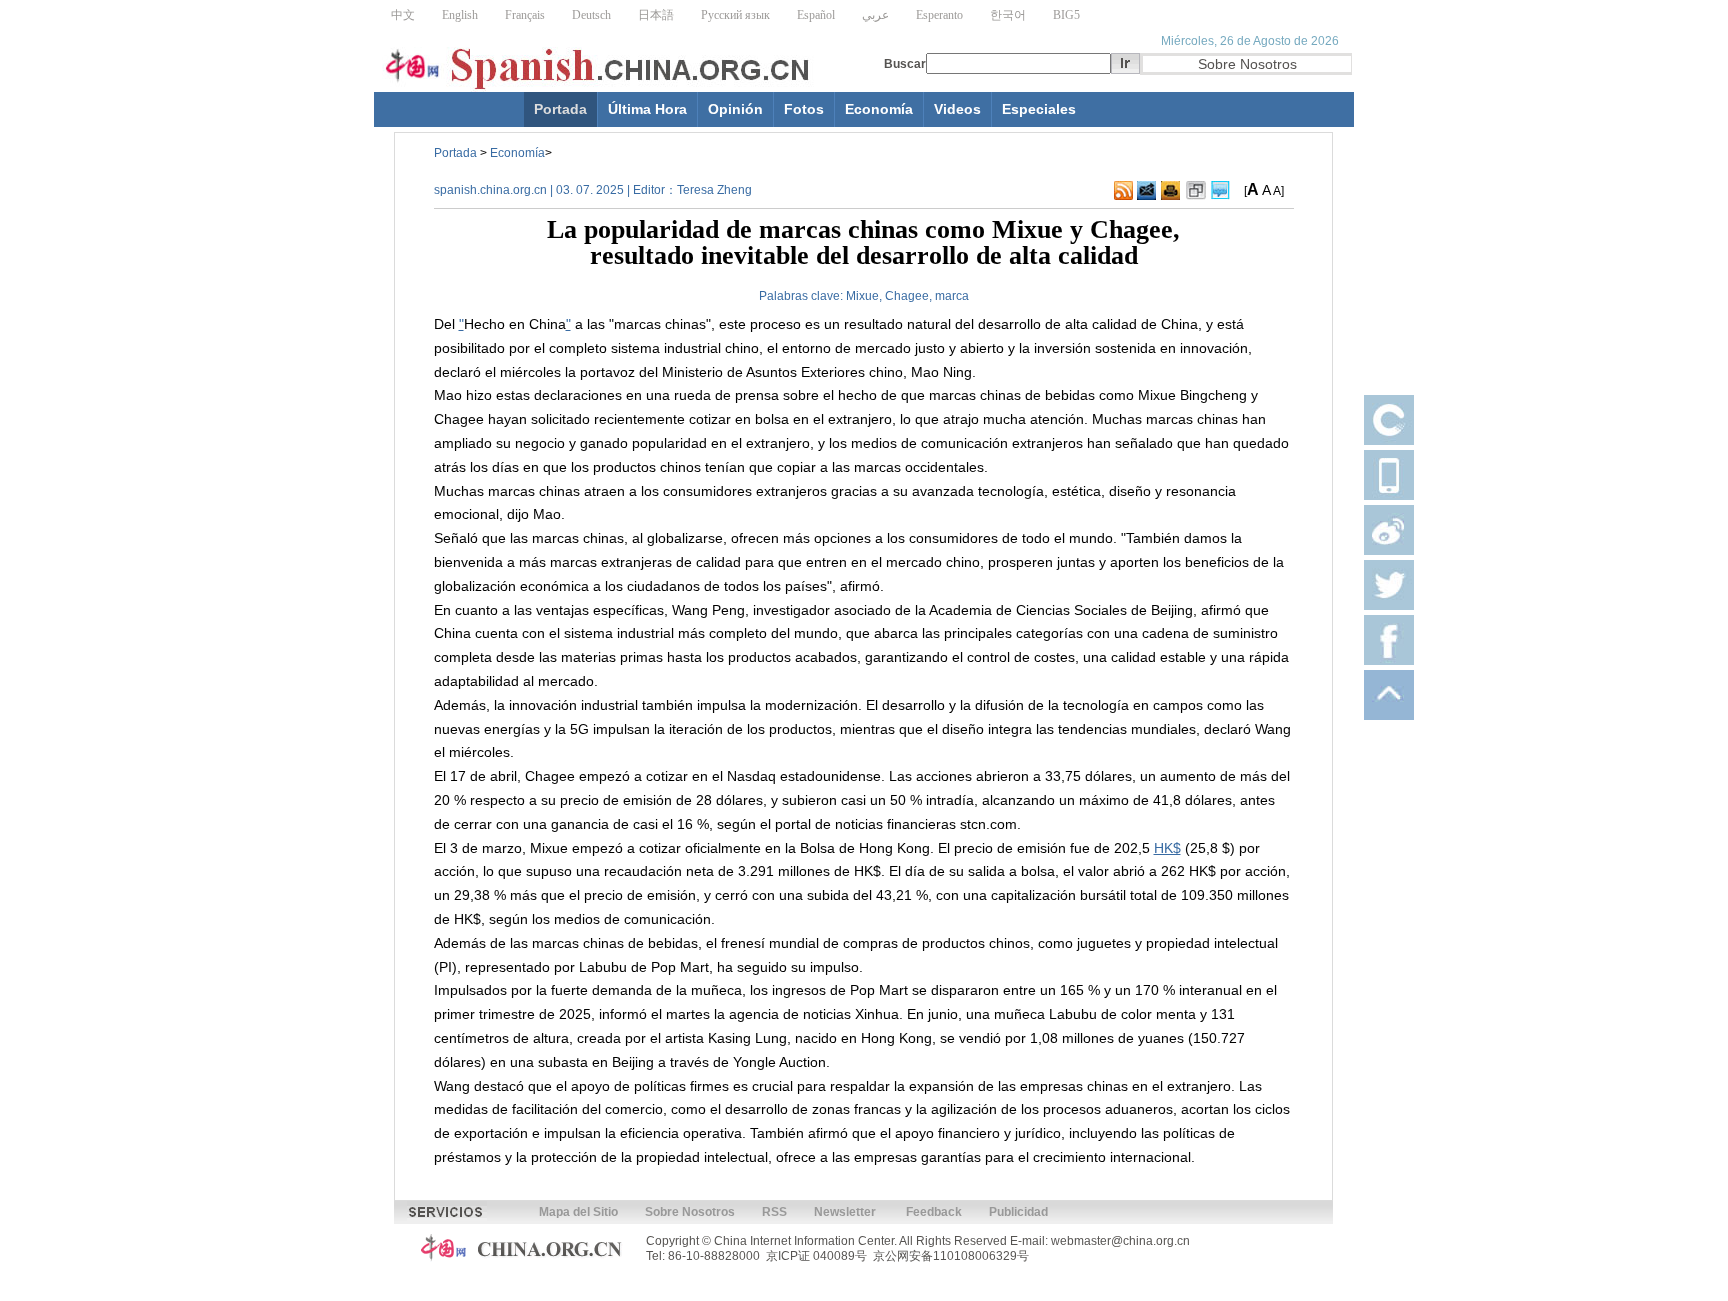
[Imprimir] (1170, 191)
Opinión (735, 109)
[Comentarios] (1220, 191)
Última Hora (647, 109)
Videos (957, 109)
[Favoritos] (1196, 191)
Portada (560, 109)
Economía (879, 109)
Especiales (1039, 109)
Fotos (804, 109)
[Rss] (1123, 191)
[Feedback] (1146, 191)
